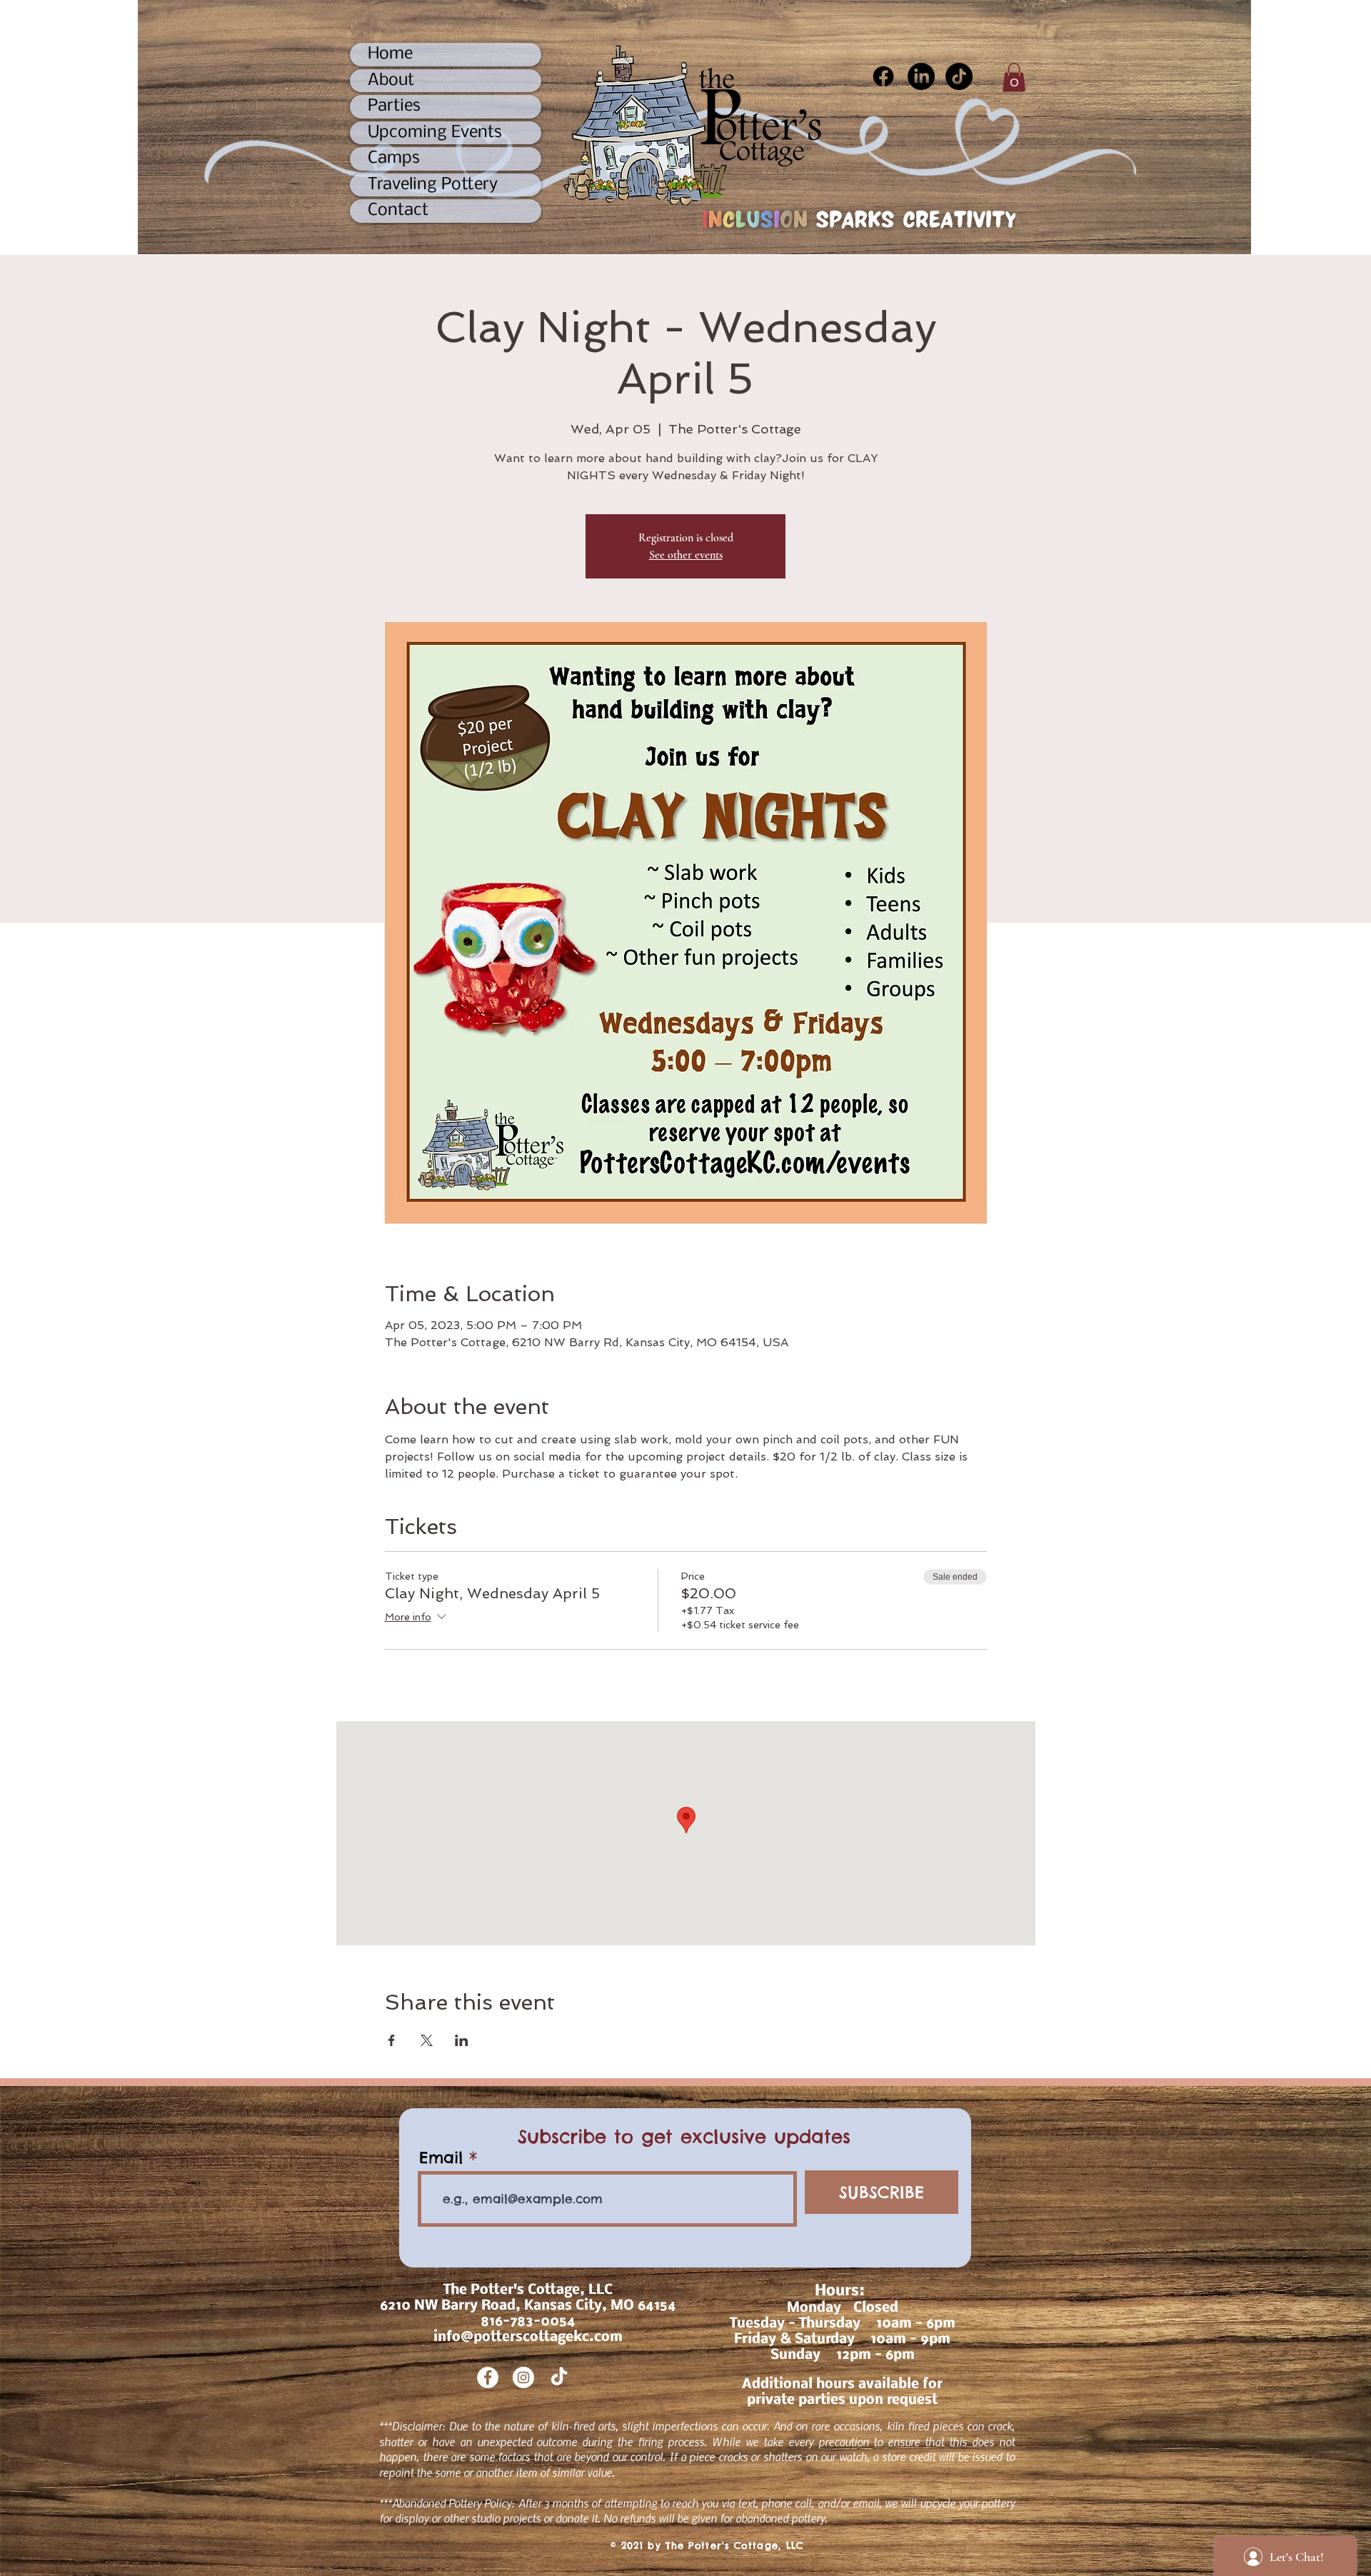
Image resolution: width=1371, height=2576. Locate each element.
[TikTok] (959, 76)
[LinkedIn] (921, 76)
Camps (394, 158)
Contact (398, 210)
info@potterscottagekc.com (528, 2337)
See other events (686, 555)
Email (441, 2157)
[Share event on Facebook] (392, 2040)
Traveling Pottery (433, 185)
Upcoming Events (435, 132)
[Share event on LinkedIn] (462, 2040)
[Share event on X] (427, 2040)
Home (390, 54)
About (391, 80)
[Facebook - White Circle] (488, 2377)
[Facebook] (883, 76)
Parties (394, 106)
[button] (1014, 77)
